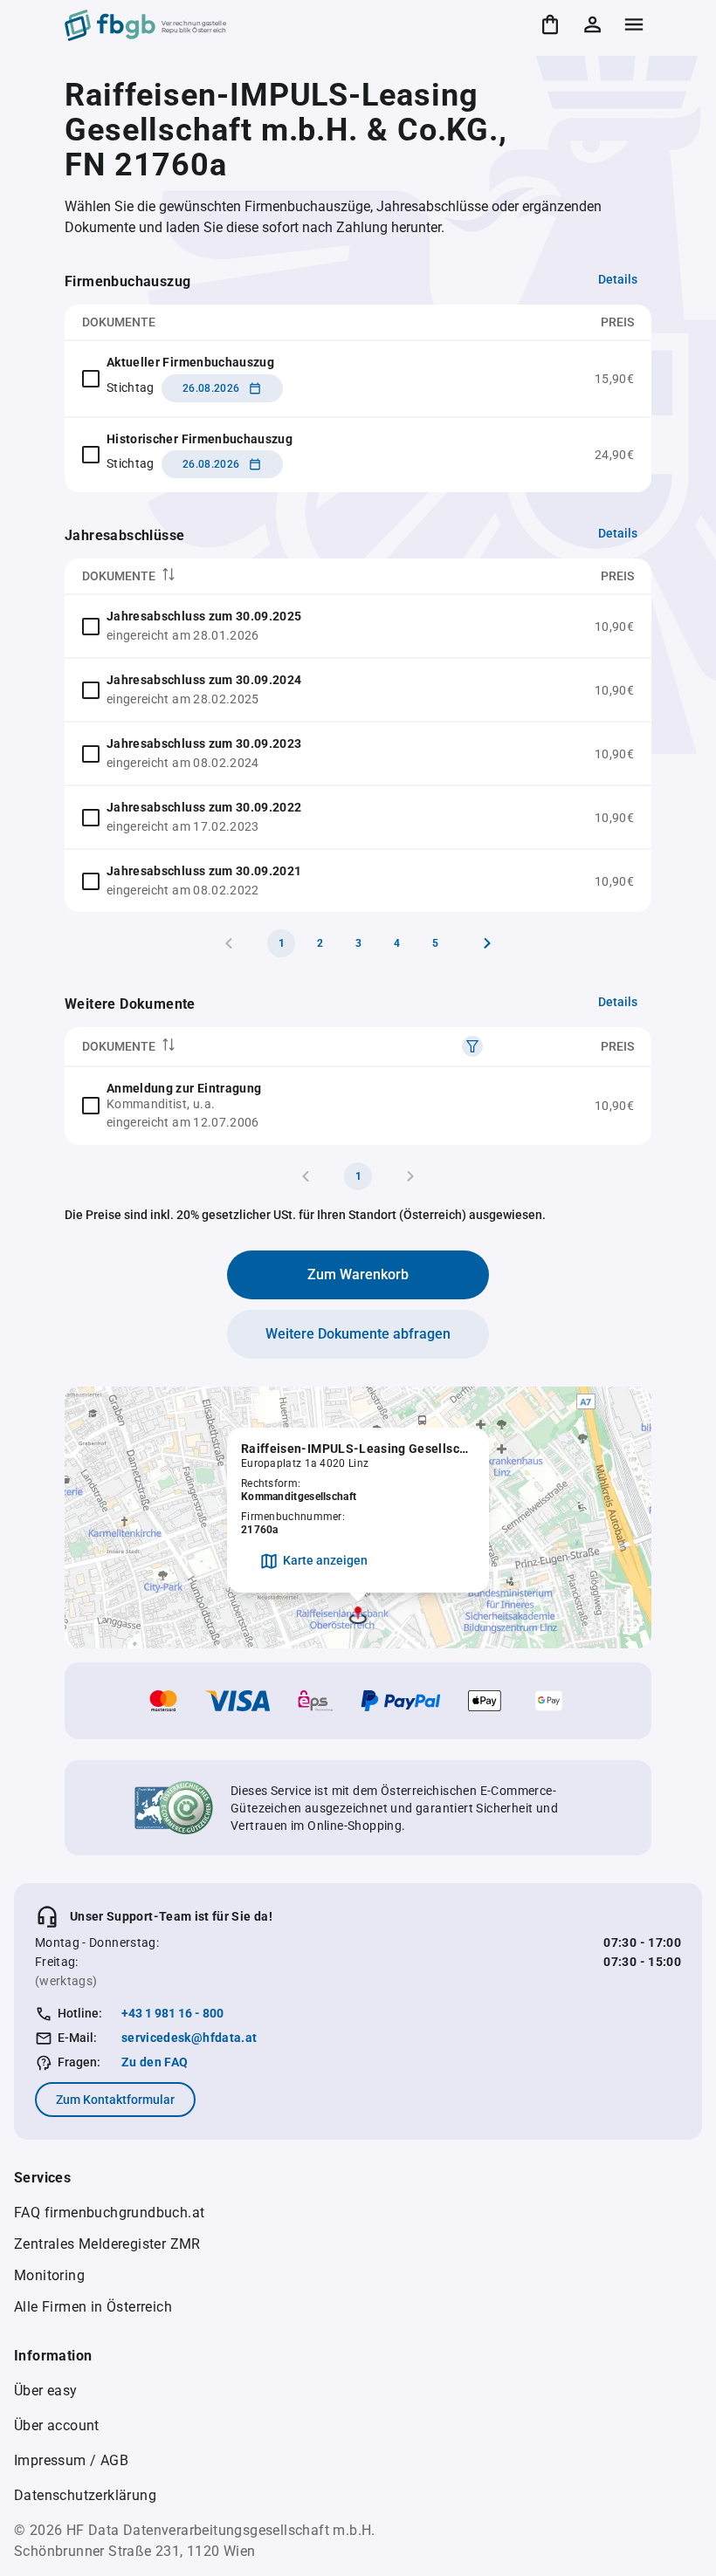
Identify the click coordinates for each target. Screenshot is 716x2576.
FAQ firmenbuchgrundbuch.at (109, 2213)
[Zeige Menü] (634, 24)
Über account (57, 2425)
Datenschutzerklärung (85, 2495)
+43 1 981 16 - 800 (172, 2013)
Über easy (46, 2391)
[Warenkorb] (550, 24)
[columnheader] (292, 576)
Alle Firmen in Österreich (93, 2307)
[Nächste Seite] (487, 943)
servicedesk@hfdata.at (189, 2038)
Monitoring (49, 2275)
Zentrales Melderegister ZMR (107, 2244)
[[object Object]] (472, 1046)
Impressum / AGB (71, 2460)
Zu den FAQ (155, 2062)
